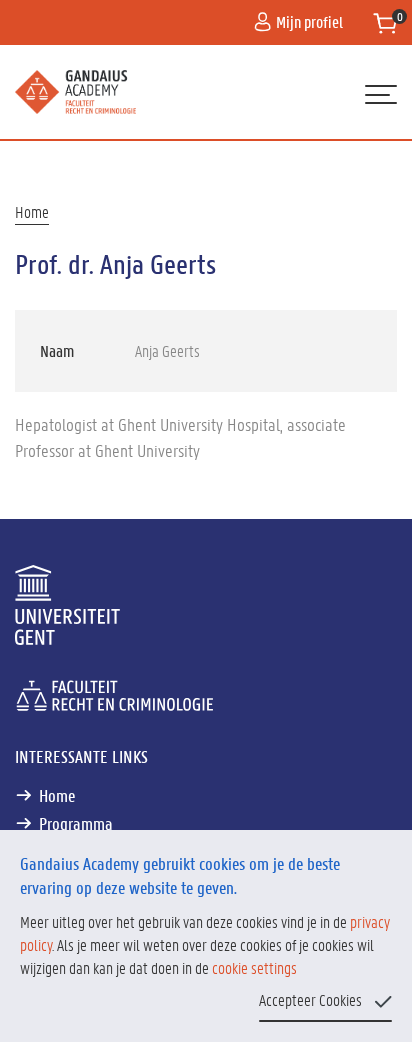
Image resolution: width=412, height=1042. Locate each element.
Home (32, 211)
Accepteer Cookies (310, 999)
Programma (76, 823)
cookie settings (254, 967)
